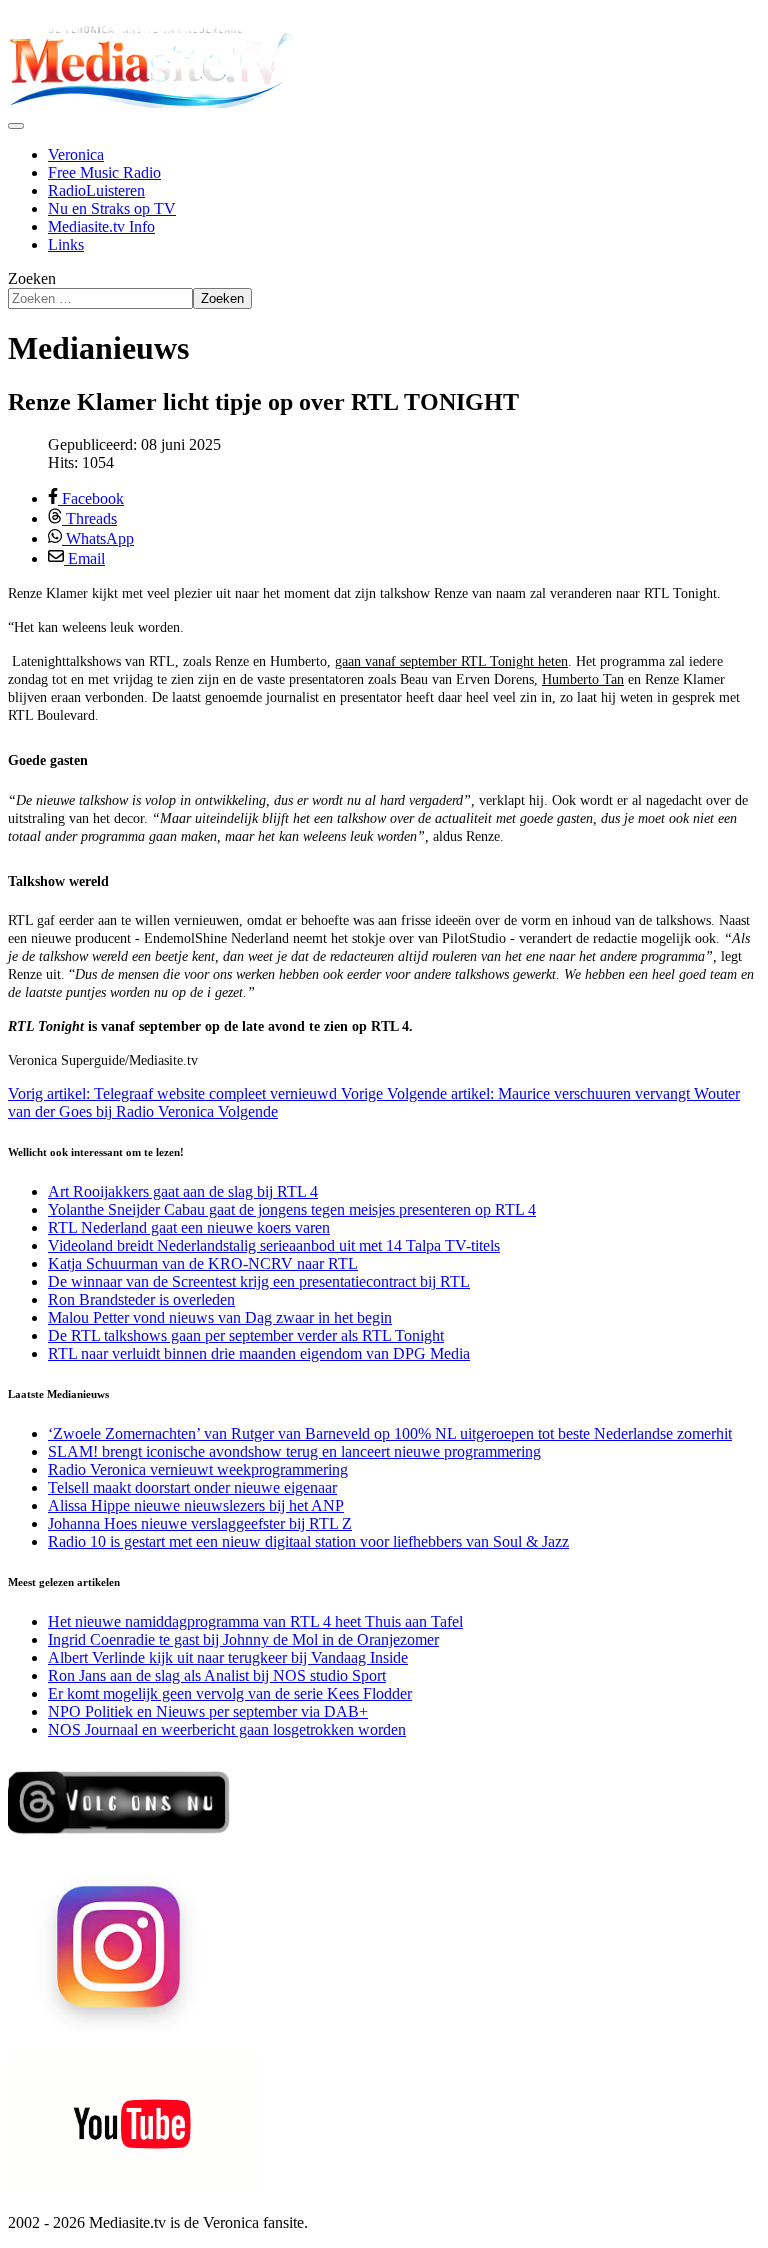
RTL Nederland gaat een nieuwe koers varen (189, 1227)
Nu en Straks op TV (112, 208)
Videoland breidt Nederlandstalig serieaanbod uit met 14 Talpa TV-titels (274, 1245)
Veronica (76, 154)
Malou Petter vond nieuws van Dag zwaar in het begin (220, 1317)
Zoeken (32, 278)
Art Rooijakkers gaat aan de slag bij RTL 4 (183, 1191)
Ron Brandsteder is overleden (141, 1299)
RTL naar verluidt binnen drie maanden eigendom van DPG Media (259, 1353)
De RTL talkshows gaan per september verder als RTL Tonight (246, 1335)
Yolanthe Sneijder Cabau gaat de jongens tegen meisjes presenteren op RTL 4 (292, 1209)
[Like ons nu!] (120, 1841)
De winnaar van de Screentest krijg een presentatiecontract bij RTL (259, 1281)
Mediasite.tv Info (101, 226)
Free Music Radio (104, 172)
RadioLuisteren (96, 190)
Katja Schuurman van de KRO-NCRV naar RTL (203, 1263)
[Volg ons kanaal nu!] (133, 2188)
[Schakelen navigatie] (16, 126)
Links (66, 244)
